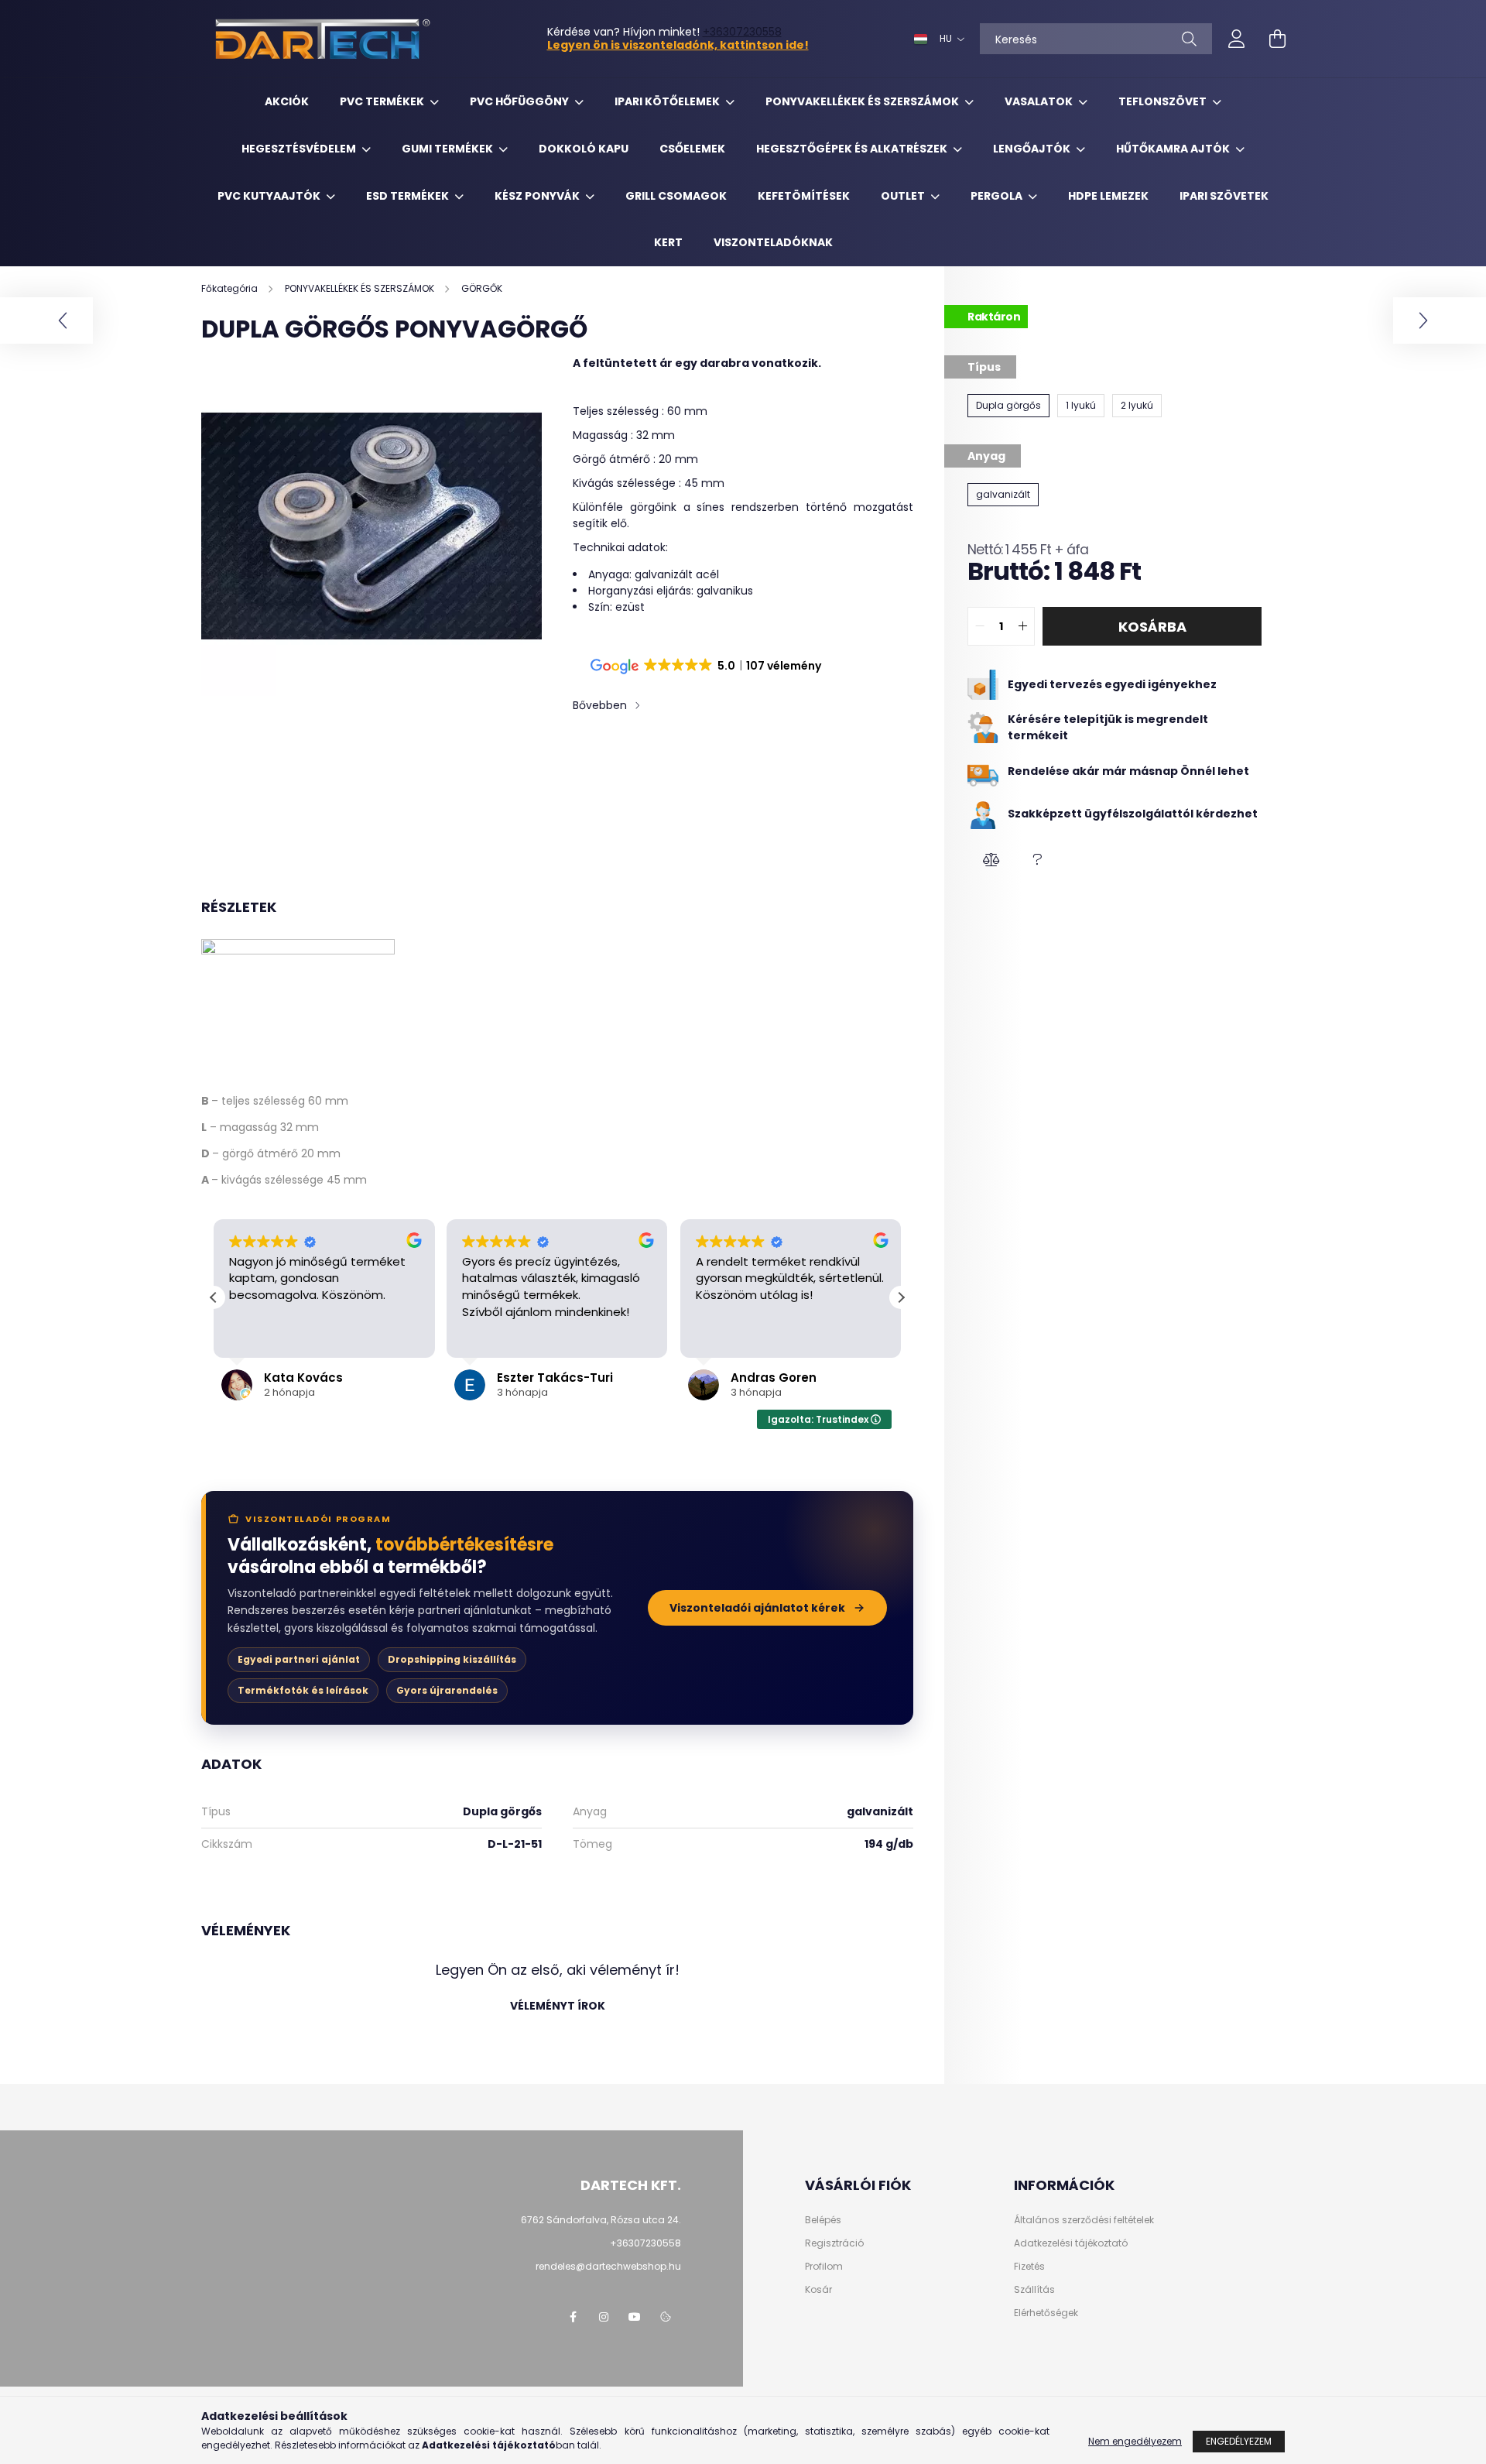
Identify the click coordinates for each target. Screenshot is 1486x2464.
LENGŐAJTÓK (1033, 149)
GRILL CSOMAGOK (676, 196)
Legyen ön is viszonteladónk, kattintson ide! (678, 45)
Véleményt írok (558, 2006)
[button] (991, 860)
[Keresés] (1189, 39)
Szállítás (1034, 2290)
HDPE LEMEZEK (1108, 196)
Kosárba (1152, 627)
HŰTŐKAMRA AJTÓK (1174, 149)
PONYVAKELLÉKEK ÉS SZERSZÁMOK (863, 101)
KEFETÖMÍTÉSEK (804, 196)
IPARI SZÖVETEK (1224, 196)
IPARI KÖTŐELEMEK (668, 101)
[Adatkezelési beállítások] (666, 2317)
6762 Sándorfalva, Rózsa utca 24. (601, 2220)
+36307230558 (742, 32)
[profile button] (1237, 39)
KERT (668, 242)
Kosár (818, 2290)
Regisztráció (834, 2243)
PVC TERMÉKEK (383, 101)
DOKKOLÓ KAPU (584, 149)
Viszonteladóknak (773, 242)
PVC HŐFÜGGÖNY (520, 101)
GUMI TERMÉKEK (449, 149)
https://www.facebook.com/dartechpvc (573, 2317)
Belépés (823, 2220)
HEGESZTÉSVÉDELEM (300, 149)
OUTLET (904, 196)
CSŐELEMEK (692, 149)
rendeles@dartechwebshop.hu (608, 2266)
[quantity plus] (1022, 626)
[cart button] (1277, 39)
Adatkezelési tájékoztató (1071, 2243)
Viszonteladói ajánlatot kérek (757, 1608)
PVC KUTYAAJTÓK (270, 196)
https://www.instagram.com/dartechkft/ (604, 2317)
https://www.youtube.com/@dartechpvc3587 (635, 2317)
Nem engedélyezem (1135, 2441)
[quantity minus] (980, 626)
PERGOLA (998, 196)
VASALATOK (1040, 101)
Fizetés (1029, 2267)
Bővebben (600, 705)
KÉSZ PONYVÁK (538, 196)
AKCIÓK (287, 101)
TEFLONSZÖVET (1164, 101)
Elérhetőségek (1046, 2313)
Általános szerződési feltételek (1084, 2220)
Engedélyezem (1239, 2441)
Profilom (824, 2267)
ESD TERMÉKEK (409, 196)
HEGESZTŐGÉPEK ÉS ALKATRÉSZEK (853, 149)
